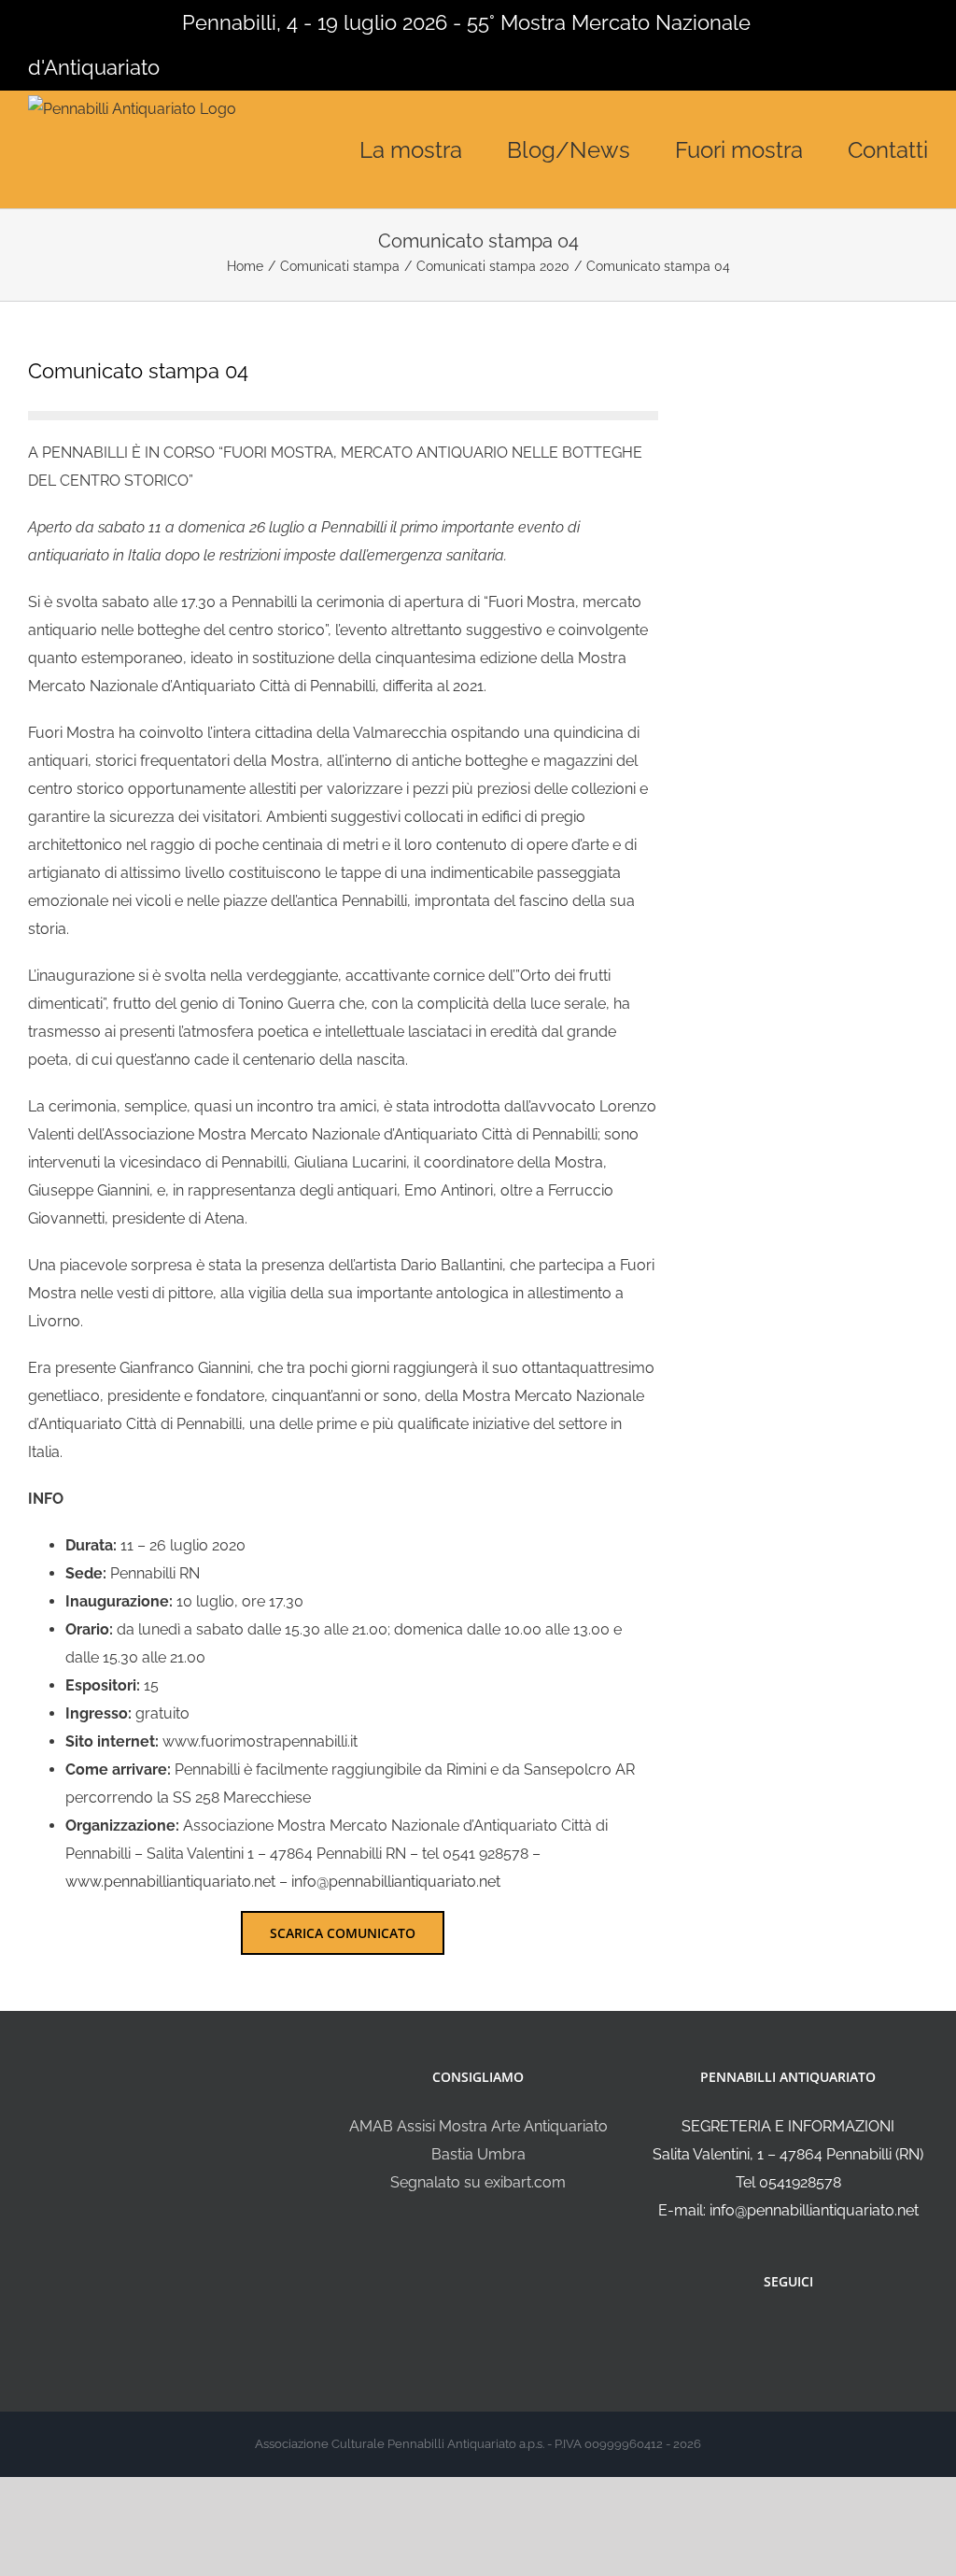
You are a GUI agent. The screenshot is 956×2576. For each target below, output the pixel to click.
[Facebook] (776, 2331)
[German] (112, 21)
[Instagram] (801, 2331)
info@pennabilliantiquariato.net (396, 1882)
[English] (63, 21)
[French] (88, 21)
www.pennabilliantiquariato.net (170, 1882)
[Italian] (39, 21)
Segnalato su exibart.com (478, 2182)
